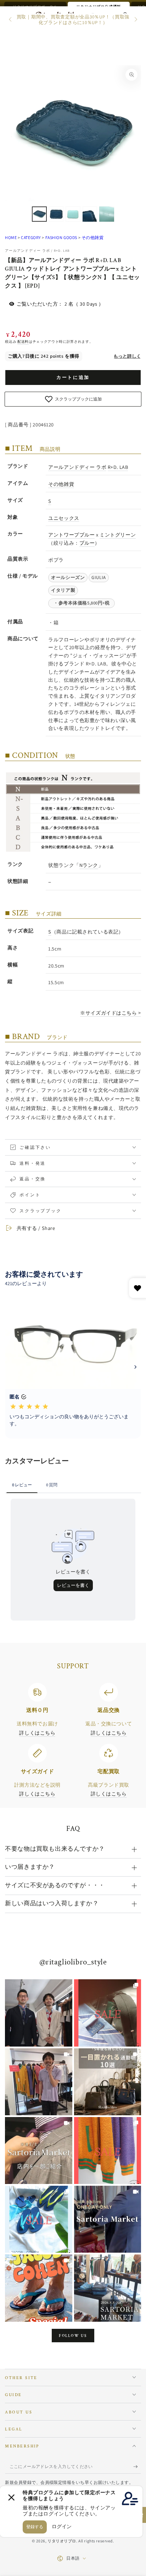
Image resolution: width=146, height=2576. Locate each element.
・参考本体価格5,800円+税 (84, 603)
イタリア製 (63, 590)
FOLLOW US (73, 2336)
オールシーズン (68, 577)
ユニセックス (64, 518)
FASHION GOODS (61, 237)
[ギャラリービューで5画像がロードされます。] (107, 214)
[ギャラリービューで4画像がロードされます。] (90, 214)
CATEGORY (31, 237)
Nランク (89, 865)
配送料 (23, 342)
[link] (38, 2013)
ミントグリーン (118, 535)
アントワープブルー (71, 535)
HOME (11, 237)
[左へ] (11, 20)
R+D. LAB (118, 467)
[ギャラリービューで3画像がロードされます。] (73, 214)
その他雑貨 (92, 237)
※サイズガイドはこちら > (110, 1013)
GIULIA (99, 577)
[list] (73, 1741)
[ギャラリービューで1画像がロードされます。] (39, 214)
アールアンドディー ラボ (77, 467)
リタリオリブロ (62, 2541)
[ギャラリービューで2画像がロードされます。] (56, 214)
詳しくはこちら (37, 1733)
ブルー (87, 543)
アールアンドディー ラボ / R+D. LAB (37, 251)
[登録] (137, 2467)
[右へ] (135, 20)
